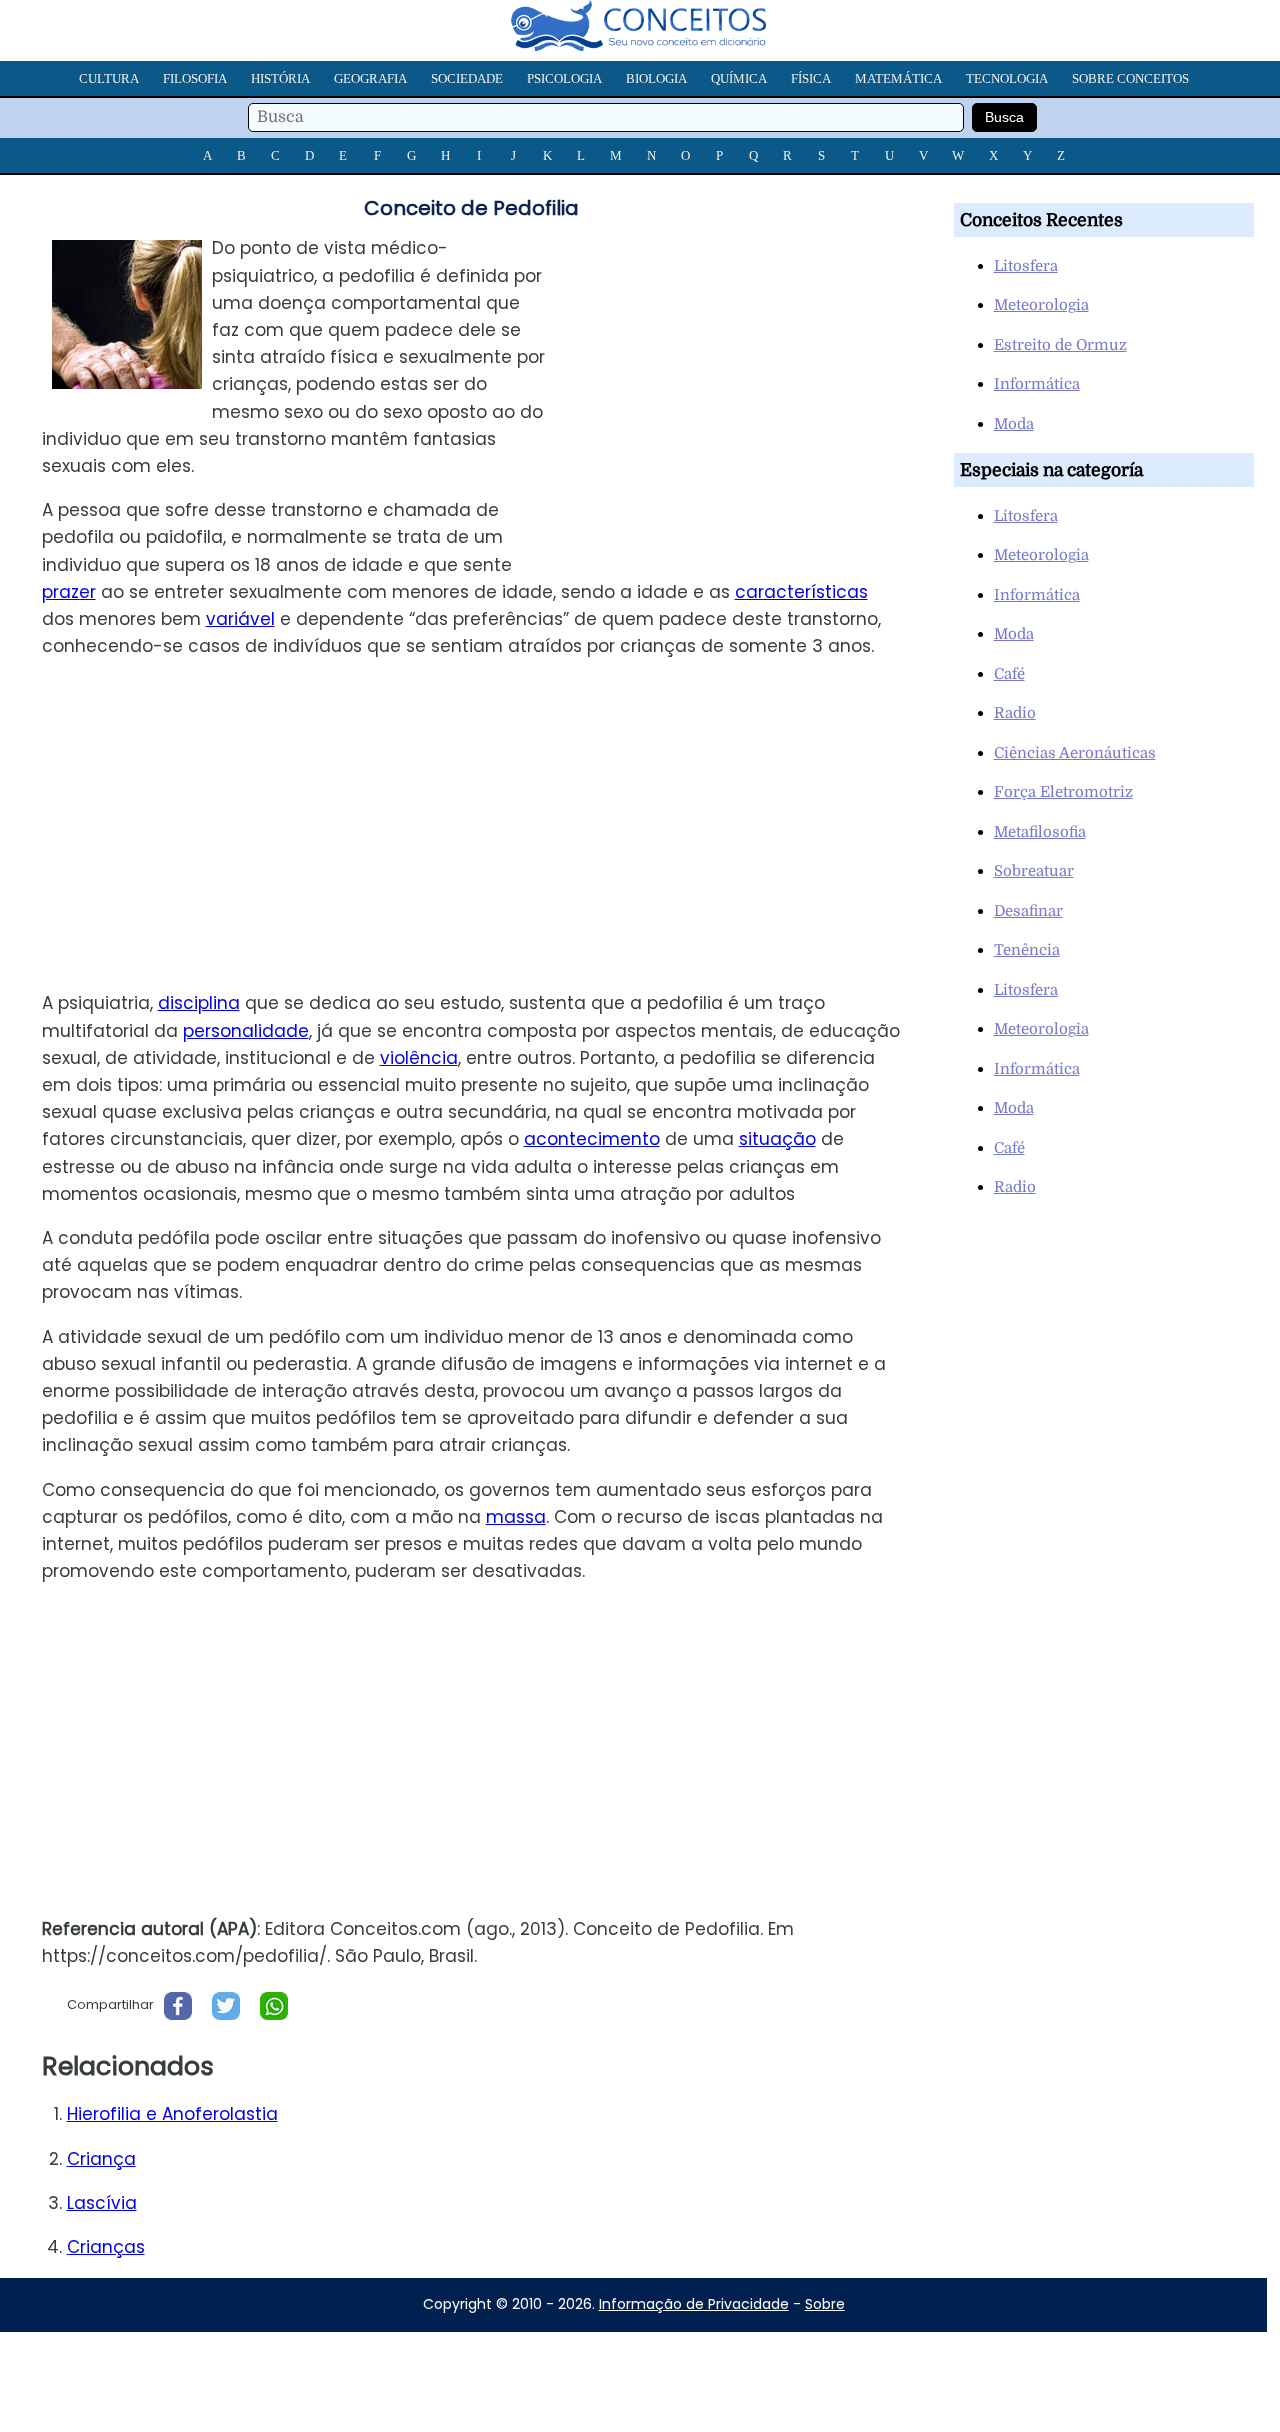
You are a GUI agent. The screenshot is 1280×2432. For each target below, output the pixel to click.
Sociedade (467, 78)
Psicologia (564, 78)
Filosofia (195, 78)
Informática (1037, 384)
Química (739, 78)
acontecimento (592, 1139)
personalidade (246, 1031)
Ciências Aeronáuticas (1075, 753)
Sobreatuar (1034, 871)
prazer (69, 592)
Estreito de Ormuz (1060, 345)
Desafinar (1028, 911)
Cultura (109, 78)
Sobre (825, 2304)
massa (516, 1517)
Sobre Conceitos (1130, 78)
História (280, 78)
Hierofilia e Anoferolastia (172, 2114)
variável (240, 619)
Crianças (106, 2247)
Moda (1014, 424)
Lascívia (102, 2203)
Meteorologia (1041, 305)
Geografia (370, 78)
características (801, 592)
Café (1009, 674)
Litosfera (1026, 266)
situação (777, 1139)
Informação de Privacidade (694, 2304)
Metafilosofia (1040, 832)
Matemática (898, 78)
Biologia (656, 78)
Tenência (1027, 950)
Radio (1015, 713)
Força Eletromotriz (1063, 792)
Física (811, 78)
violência (419, 1058)
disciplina (199, 1003)
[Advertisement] (749, 375)
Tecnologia (1007, 78)
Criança (101, 2159)
